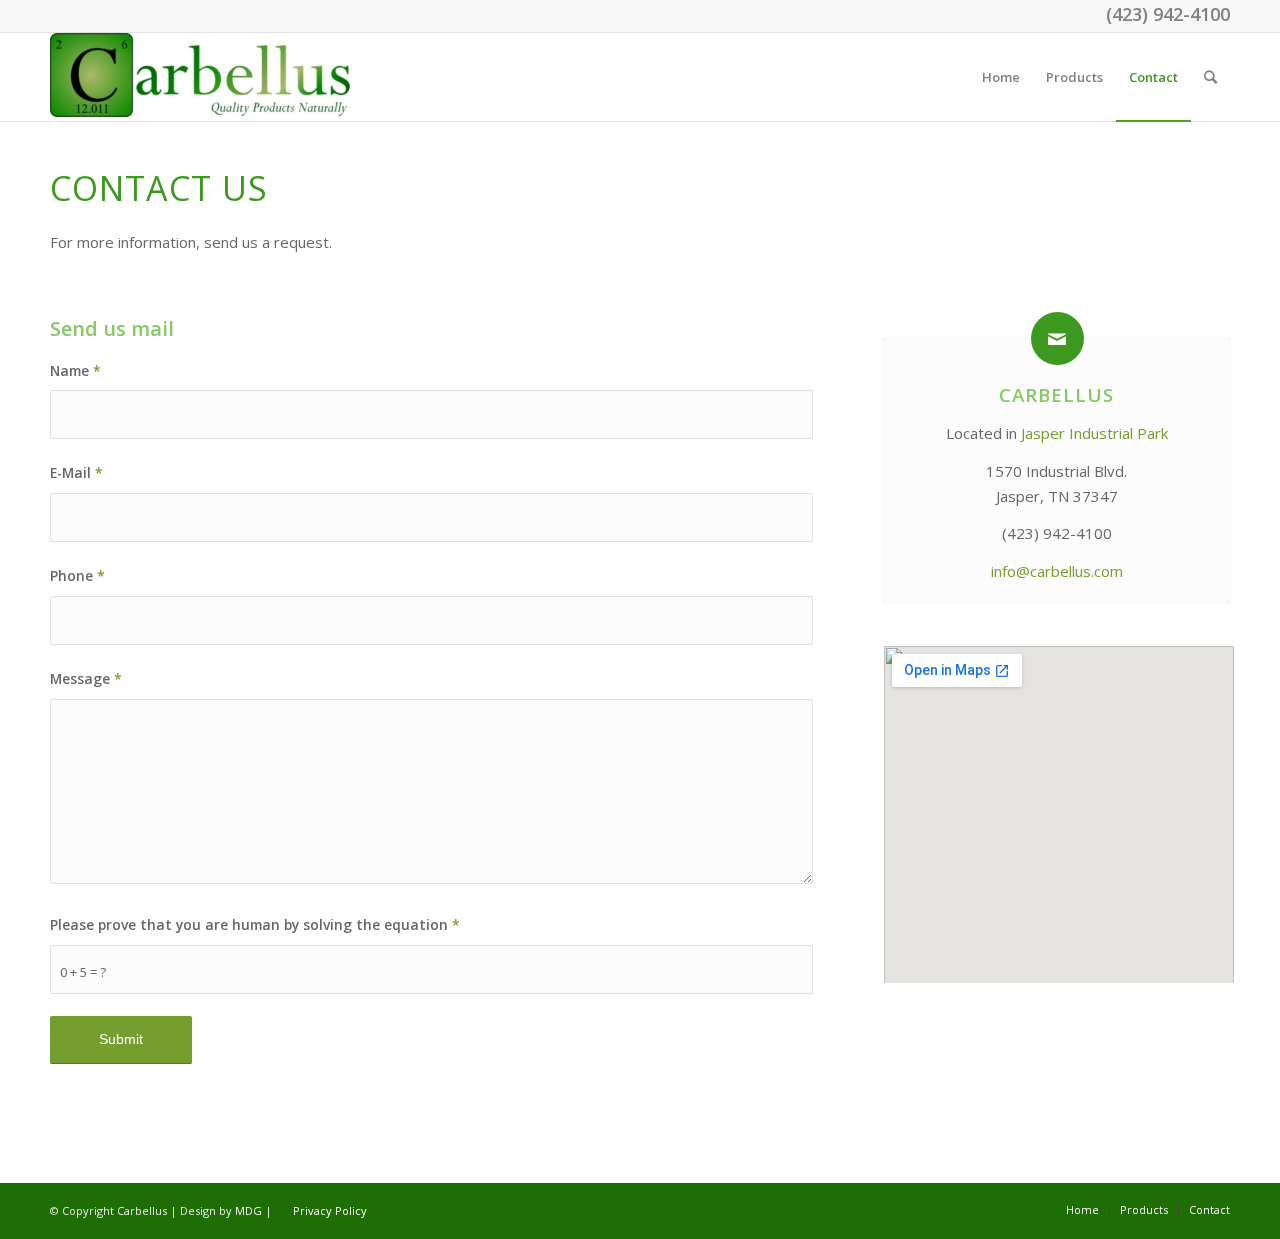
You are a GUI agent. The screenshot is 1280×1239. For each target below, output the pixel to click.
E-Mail (76, 472)
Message (86, 678)
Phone (77, 575)
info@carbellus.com (1057, 571)
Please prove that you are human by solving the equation (255, 924)
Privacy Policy (330, 1210)
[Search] (1210, 77)
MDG (248, 1210)
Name (75, 370)
